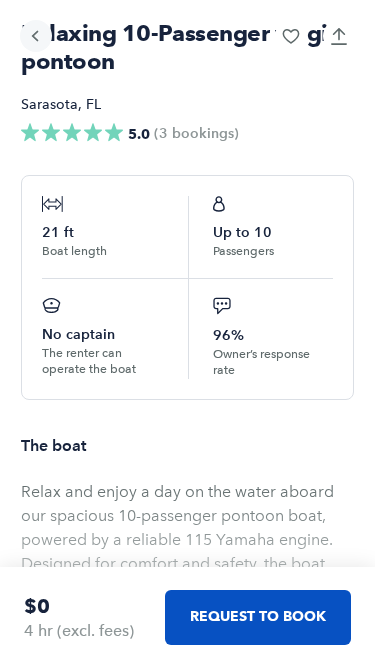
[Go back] (36, 36)
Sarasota (49, 104)
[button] (291, 36)
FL (93, 104)
